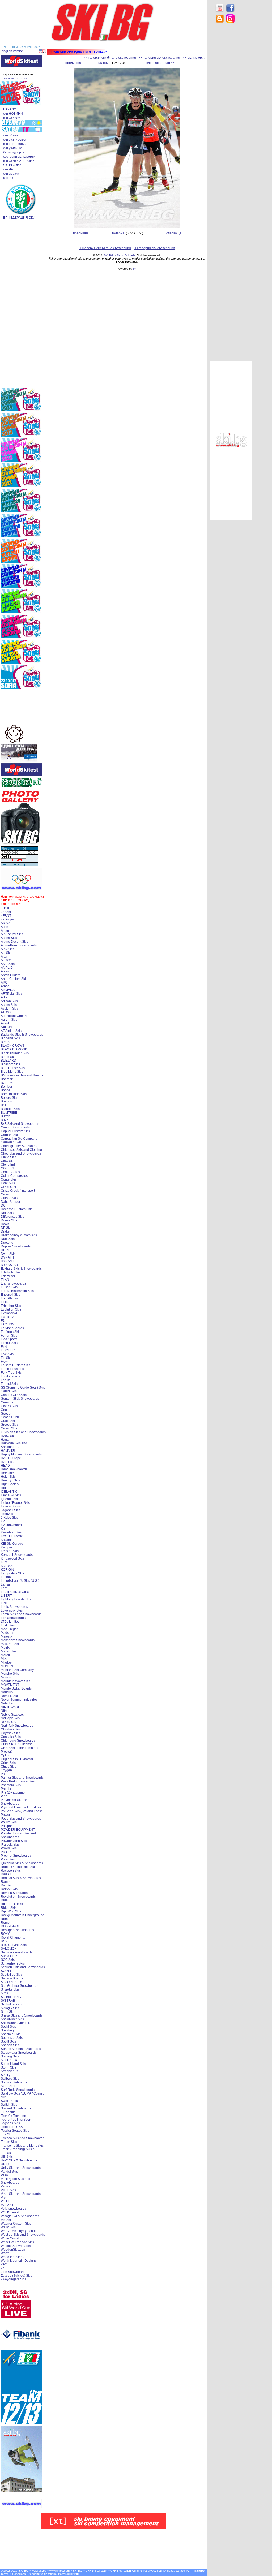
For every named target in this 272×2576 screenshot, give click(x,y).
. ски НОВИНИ (12, 114)
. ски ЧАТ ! (9, 169)
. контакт (8, 178)
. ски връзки (10, 174)
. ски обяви (10, 135)
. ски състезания (14, 144)
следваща (154, 63)
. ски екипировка (14, 140)
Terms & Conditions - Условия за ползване (29, 2574)
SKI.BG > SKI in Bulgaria (120, 255)
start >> (169, 63)
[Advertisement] (231, 111)
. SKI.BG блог (11, 165)
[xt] (135, 269)
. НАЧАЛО (9, 109)
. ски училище (12, 148)
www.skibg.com (59, 2571)
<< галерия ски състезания (160, 58)
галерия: (105, 63)
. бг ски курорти (13, 152)
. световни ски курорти (18, 157)
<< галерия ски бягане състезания (110, 58)
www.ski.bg (39, 2571)
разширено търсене (15, 78)
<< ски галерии (194, 58)
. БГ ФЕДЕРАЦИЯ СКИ (18, 218)
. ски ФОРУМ (11, 118)
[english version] (13, 51)
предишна (73, 63)
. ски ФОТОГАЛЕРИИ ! (18, 161)
